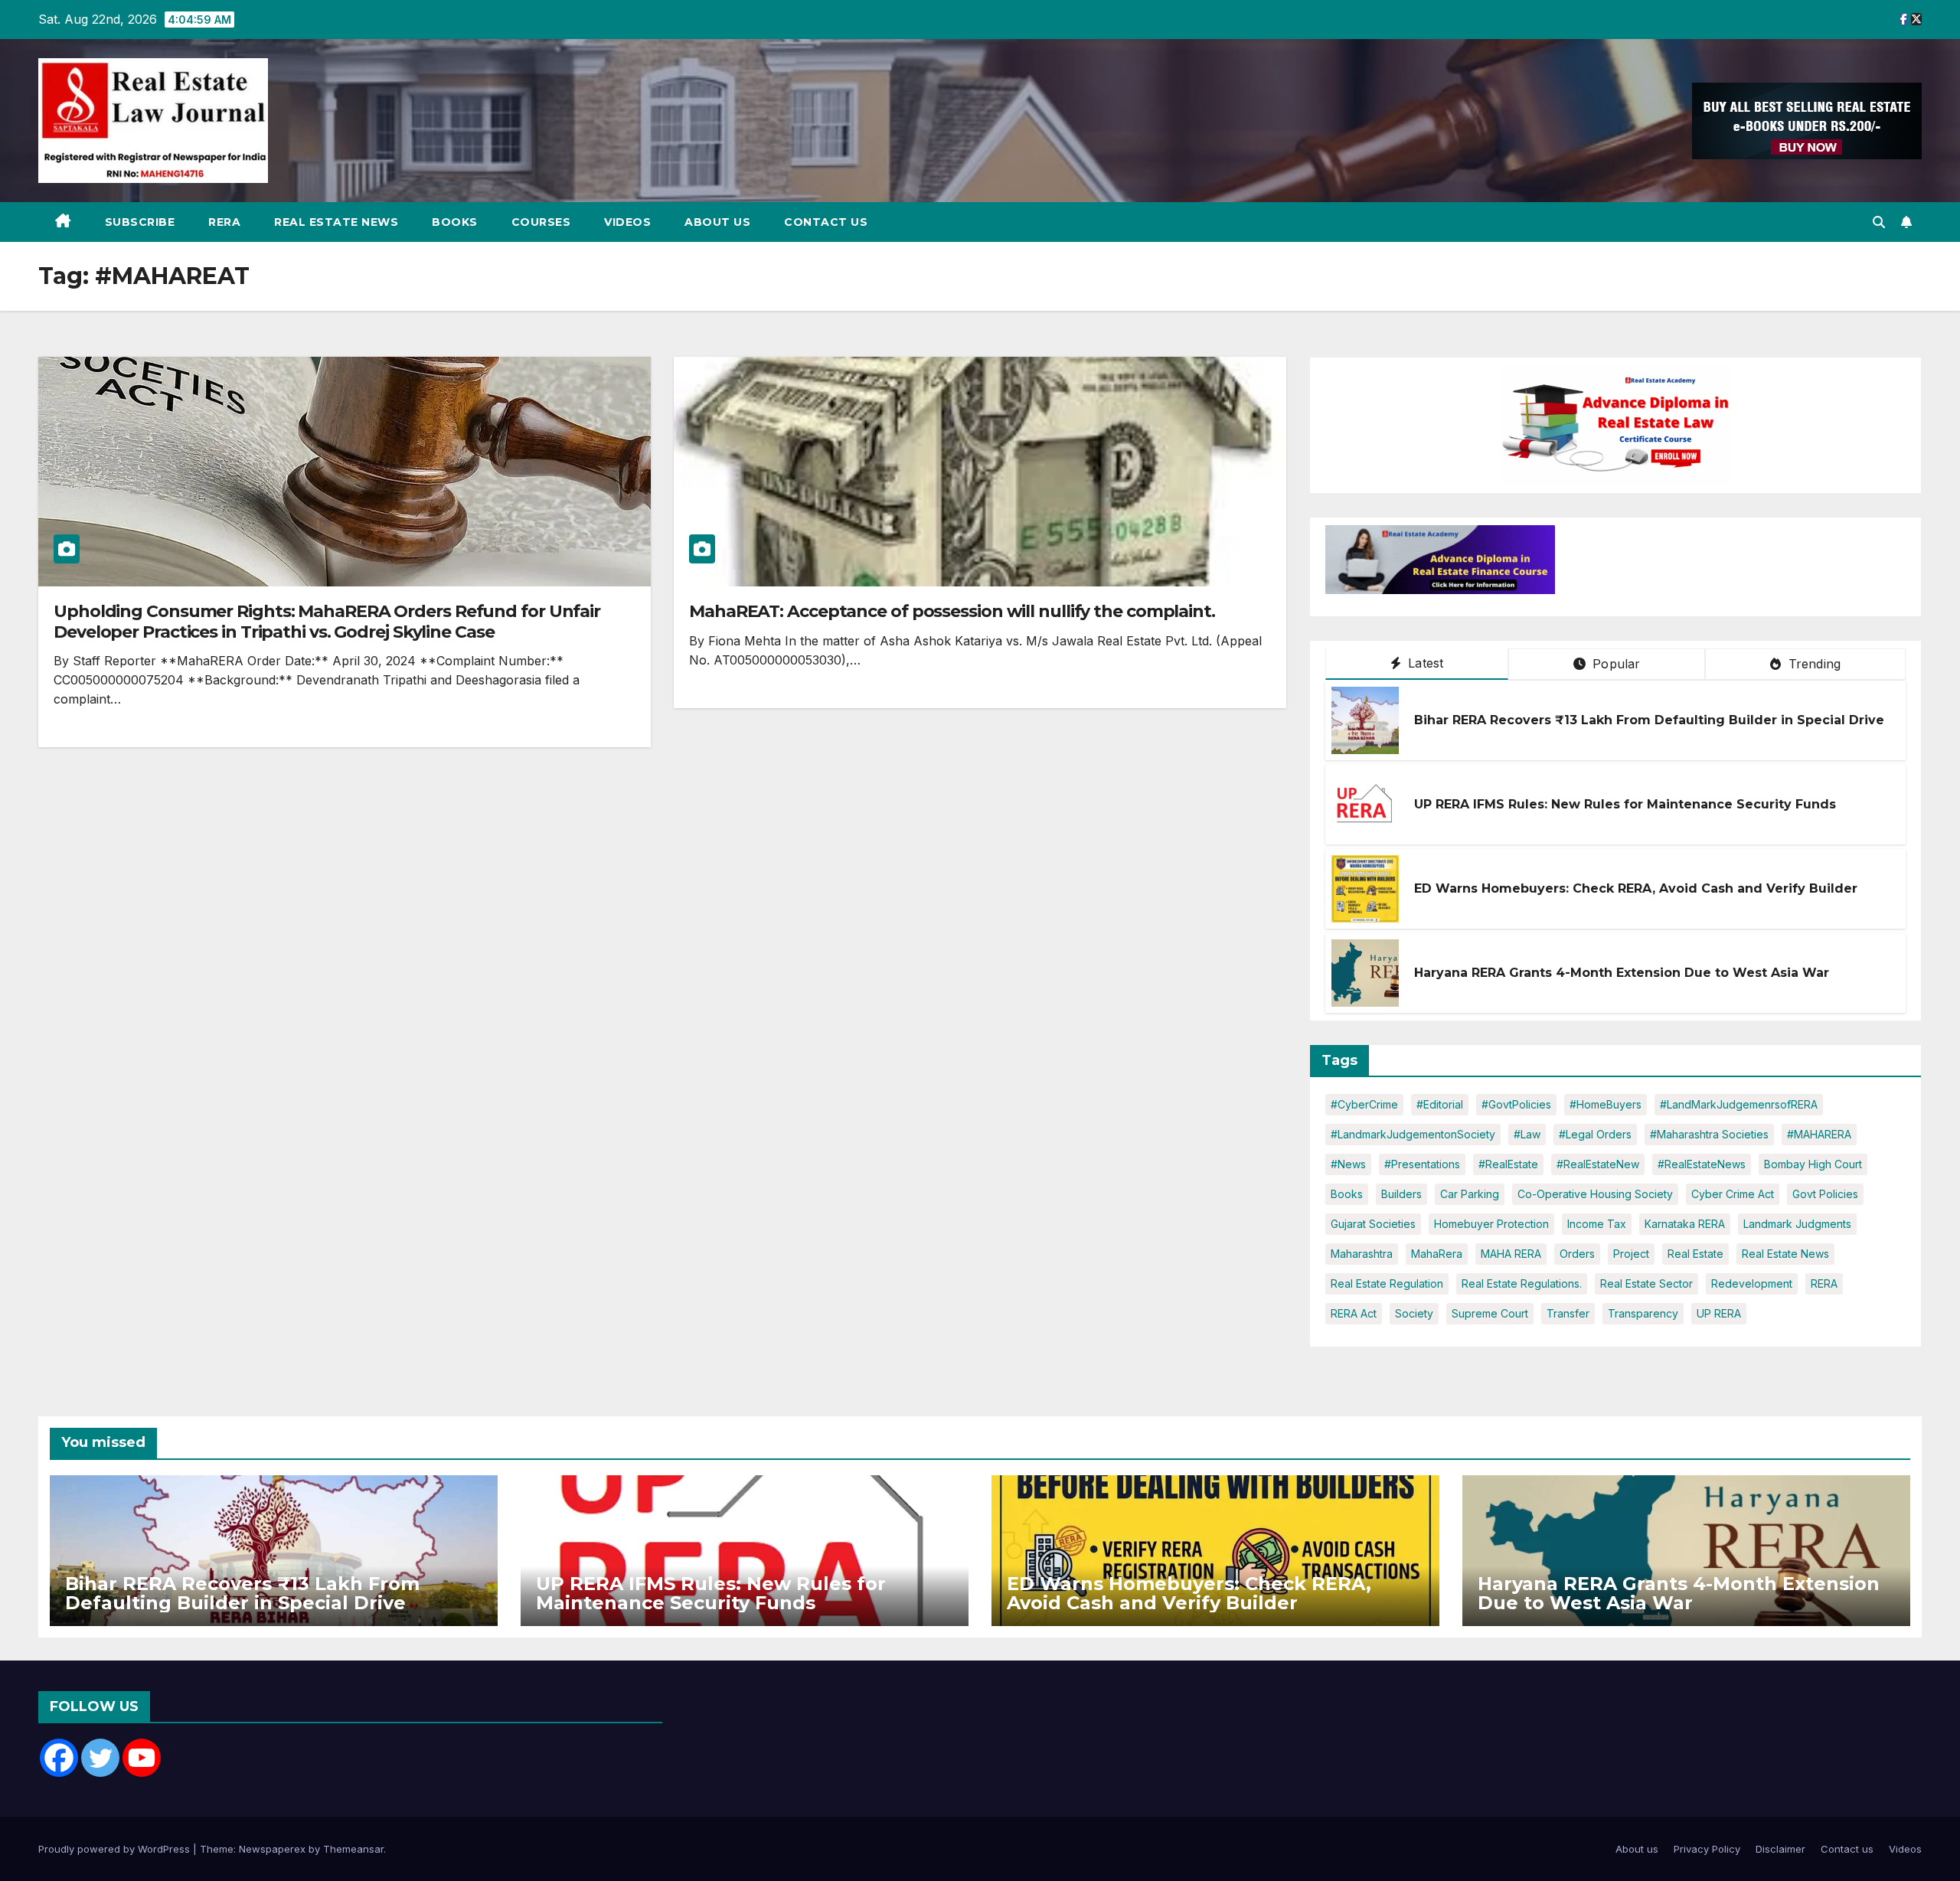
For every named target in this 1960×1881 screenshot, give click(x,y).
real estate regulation (1387, 1283)
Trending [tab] (1812, 664)
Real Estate (1695, 1254)
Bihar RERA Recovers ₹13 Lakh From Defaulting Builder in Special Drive (1649, 720)
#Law (1527, 1134)
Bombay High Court (1813, 1164)
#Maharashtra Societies (1709, 1134)
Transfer (1568, 1313)
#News (1348, 1164)
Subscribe (140, 222)
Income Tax (1597, 1224)
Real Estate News (336, 222)
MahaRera (1437, 1254)
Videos (627, 222)
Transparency (1643, 1313)
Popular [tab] (1615, 664)
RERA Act (1354, 1313)
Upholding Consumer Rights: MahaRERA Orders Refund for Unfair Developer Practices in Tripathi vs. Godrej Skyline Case (327, 621)
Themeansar (353, 1849)
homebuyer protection (1491, 1224)
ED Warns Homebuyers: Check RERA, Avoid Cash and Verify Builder (1636, 888)
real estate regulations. (1522, 1283)
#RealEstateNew (1598, 1164)
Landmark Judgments (1797, 1224)
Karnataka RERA (1685, 1224)
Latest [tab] (1424, 663)
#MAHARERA (1819, 1134)
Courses (541, 222)
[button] (1879, 222)
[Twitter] (100, 1758)
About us (717, 222)
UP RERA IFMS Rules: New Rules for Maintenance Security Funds (1625, 804)
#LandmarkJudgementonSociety (1413, 1134)
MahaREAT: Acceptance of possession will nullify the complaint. (952, 611)
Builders (1401, 1194)
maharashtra (1362, 1254)
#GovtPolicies (1516, 1104)
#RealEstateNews (1702, 1164)
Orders (1577, 1254)
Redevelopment (1752, 1283)
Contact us (826, 222)
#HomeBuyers (1606, 1104)
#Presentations (1422, 1164)
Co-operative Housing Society (1595, 1194)
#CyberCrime (1364, 1104)
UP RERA (1719, 1313)
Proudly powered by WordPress (116, 1849)
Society (1414, 1313)
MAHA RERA (1511, 1254)
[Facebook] (59, 1758)
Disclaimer (1780, 1849)
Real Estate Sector (1646, 1283)
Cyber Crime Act (1733, 1194)
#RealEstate (1508, 1164)
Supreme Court (1490, 1313)
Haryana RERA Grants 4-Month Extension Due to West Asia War (1622, 973)
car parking (1470, 1194)
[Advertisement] (1681, 563)
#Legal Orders (1595, 1134)
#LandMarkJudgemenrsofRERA (1739, 1104)
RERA (224, 222)
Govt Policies (1825, 1194)
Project (1631, 1254)
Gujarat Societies (1373, 1224)
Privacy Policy (1707, 1849)
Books (455, 222)
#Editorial (1440, 1104)
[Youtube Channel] (142, 1758)
